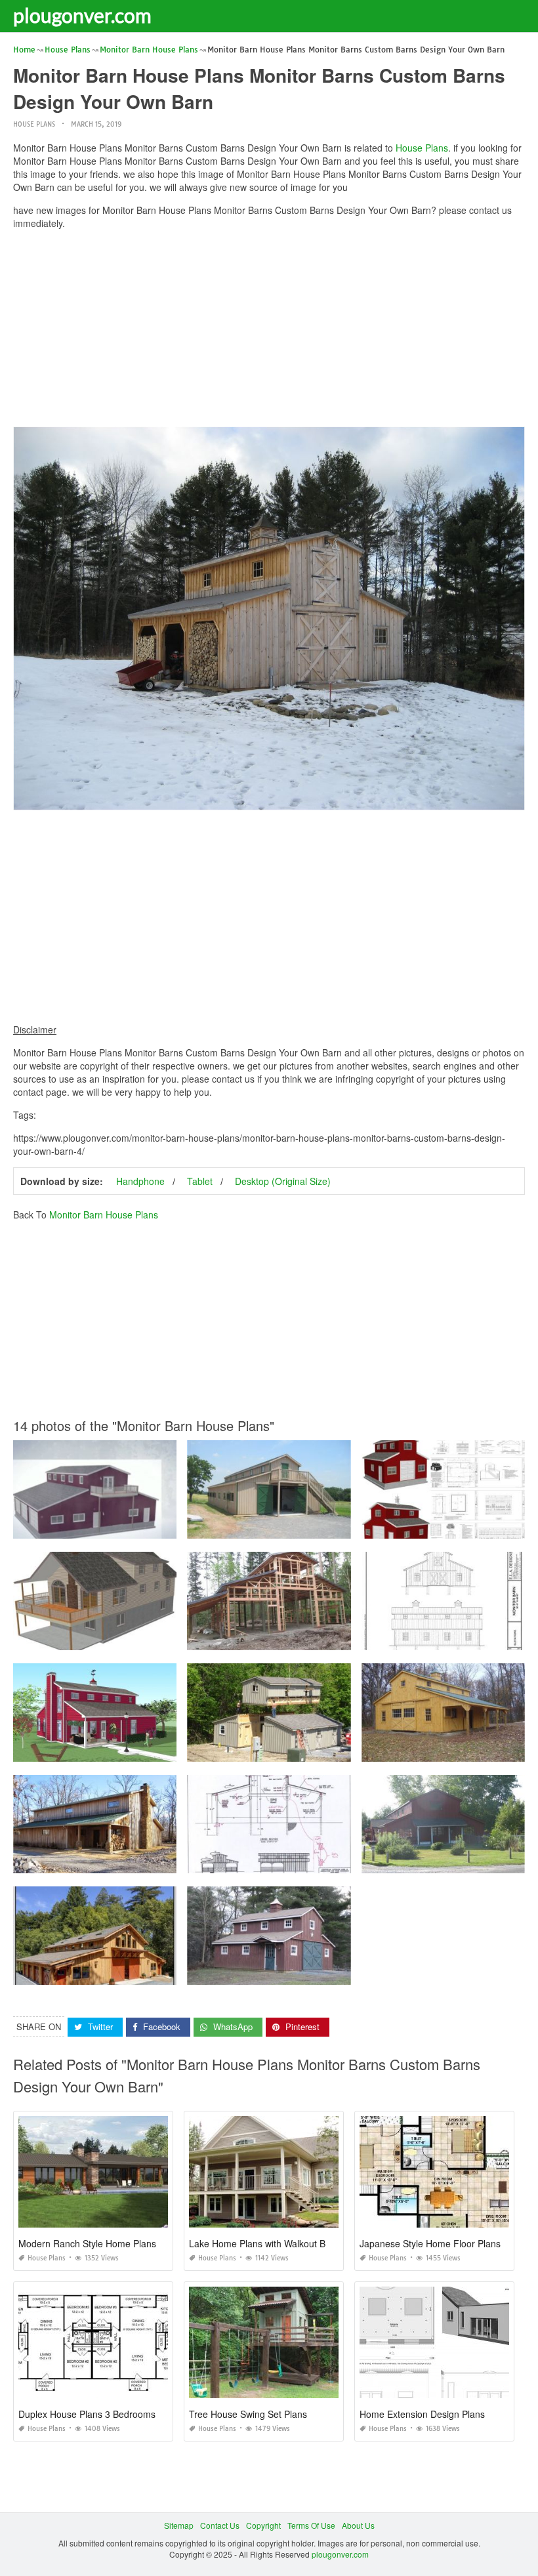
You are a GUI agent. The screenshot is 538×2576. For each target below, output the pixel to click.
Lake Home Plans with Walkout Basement (275, 2243)
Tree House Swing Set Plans (248, 2414)
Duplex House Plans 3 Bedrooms (87, 2414)
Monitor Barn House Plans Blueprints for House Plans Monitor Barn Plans (147, 1638)
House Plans (34, 124)
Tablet (200, 1181)
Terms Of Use (311, 2525)
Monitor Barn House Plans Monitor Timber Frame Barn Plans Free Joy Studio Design (167, 1861)
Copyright (263, 2525)
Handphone (140, 1181)
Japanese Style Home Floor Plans (430, 2243)
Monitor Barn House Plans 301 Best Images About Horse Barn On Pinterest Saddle (338, 1861)
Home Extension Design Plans (422, 2414)
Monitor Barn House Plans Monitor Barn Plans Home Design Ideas (135, 1973)
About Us (358, 2525)
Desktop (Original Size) (283, 1181)
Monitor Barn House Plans (104, 1215)
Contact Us (220, 2525)
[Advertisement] (269, 331)
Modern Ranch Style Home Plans (87, 2243)
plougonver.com (82, 15)
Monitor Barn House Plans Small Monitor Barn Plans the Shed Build (137, 1527)
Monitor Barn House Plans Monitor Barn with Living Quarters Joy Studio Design (331, 1973)
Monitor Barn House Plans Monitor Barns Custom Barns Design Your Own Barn (331, 1527)
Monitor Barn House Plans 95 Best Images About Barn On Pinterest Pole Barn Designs (344, 1638)
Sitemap (179, 2525)
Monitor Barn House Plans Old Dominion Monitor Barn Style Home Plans (146, 1750)
